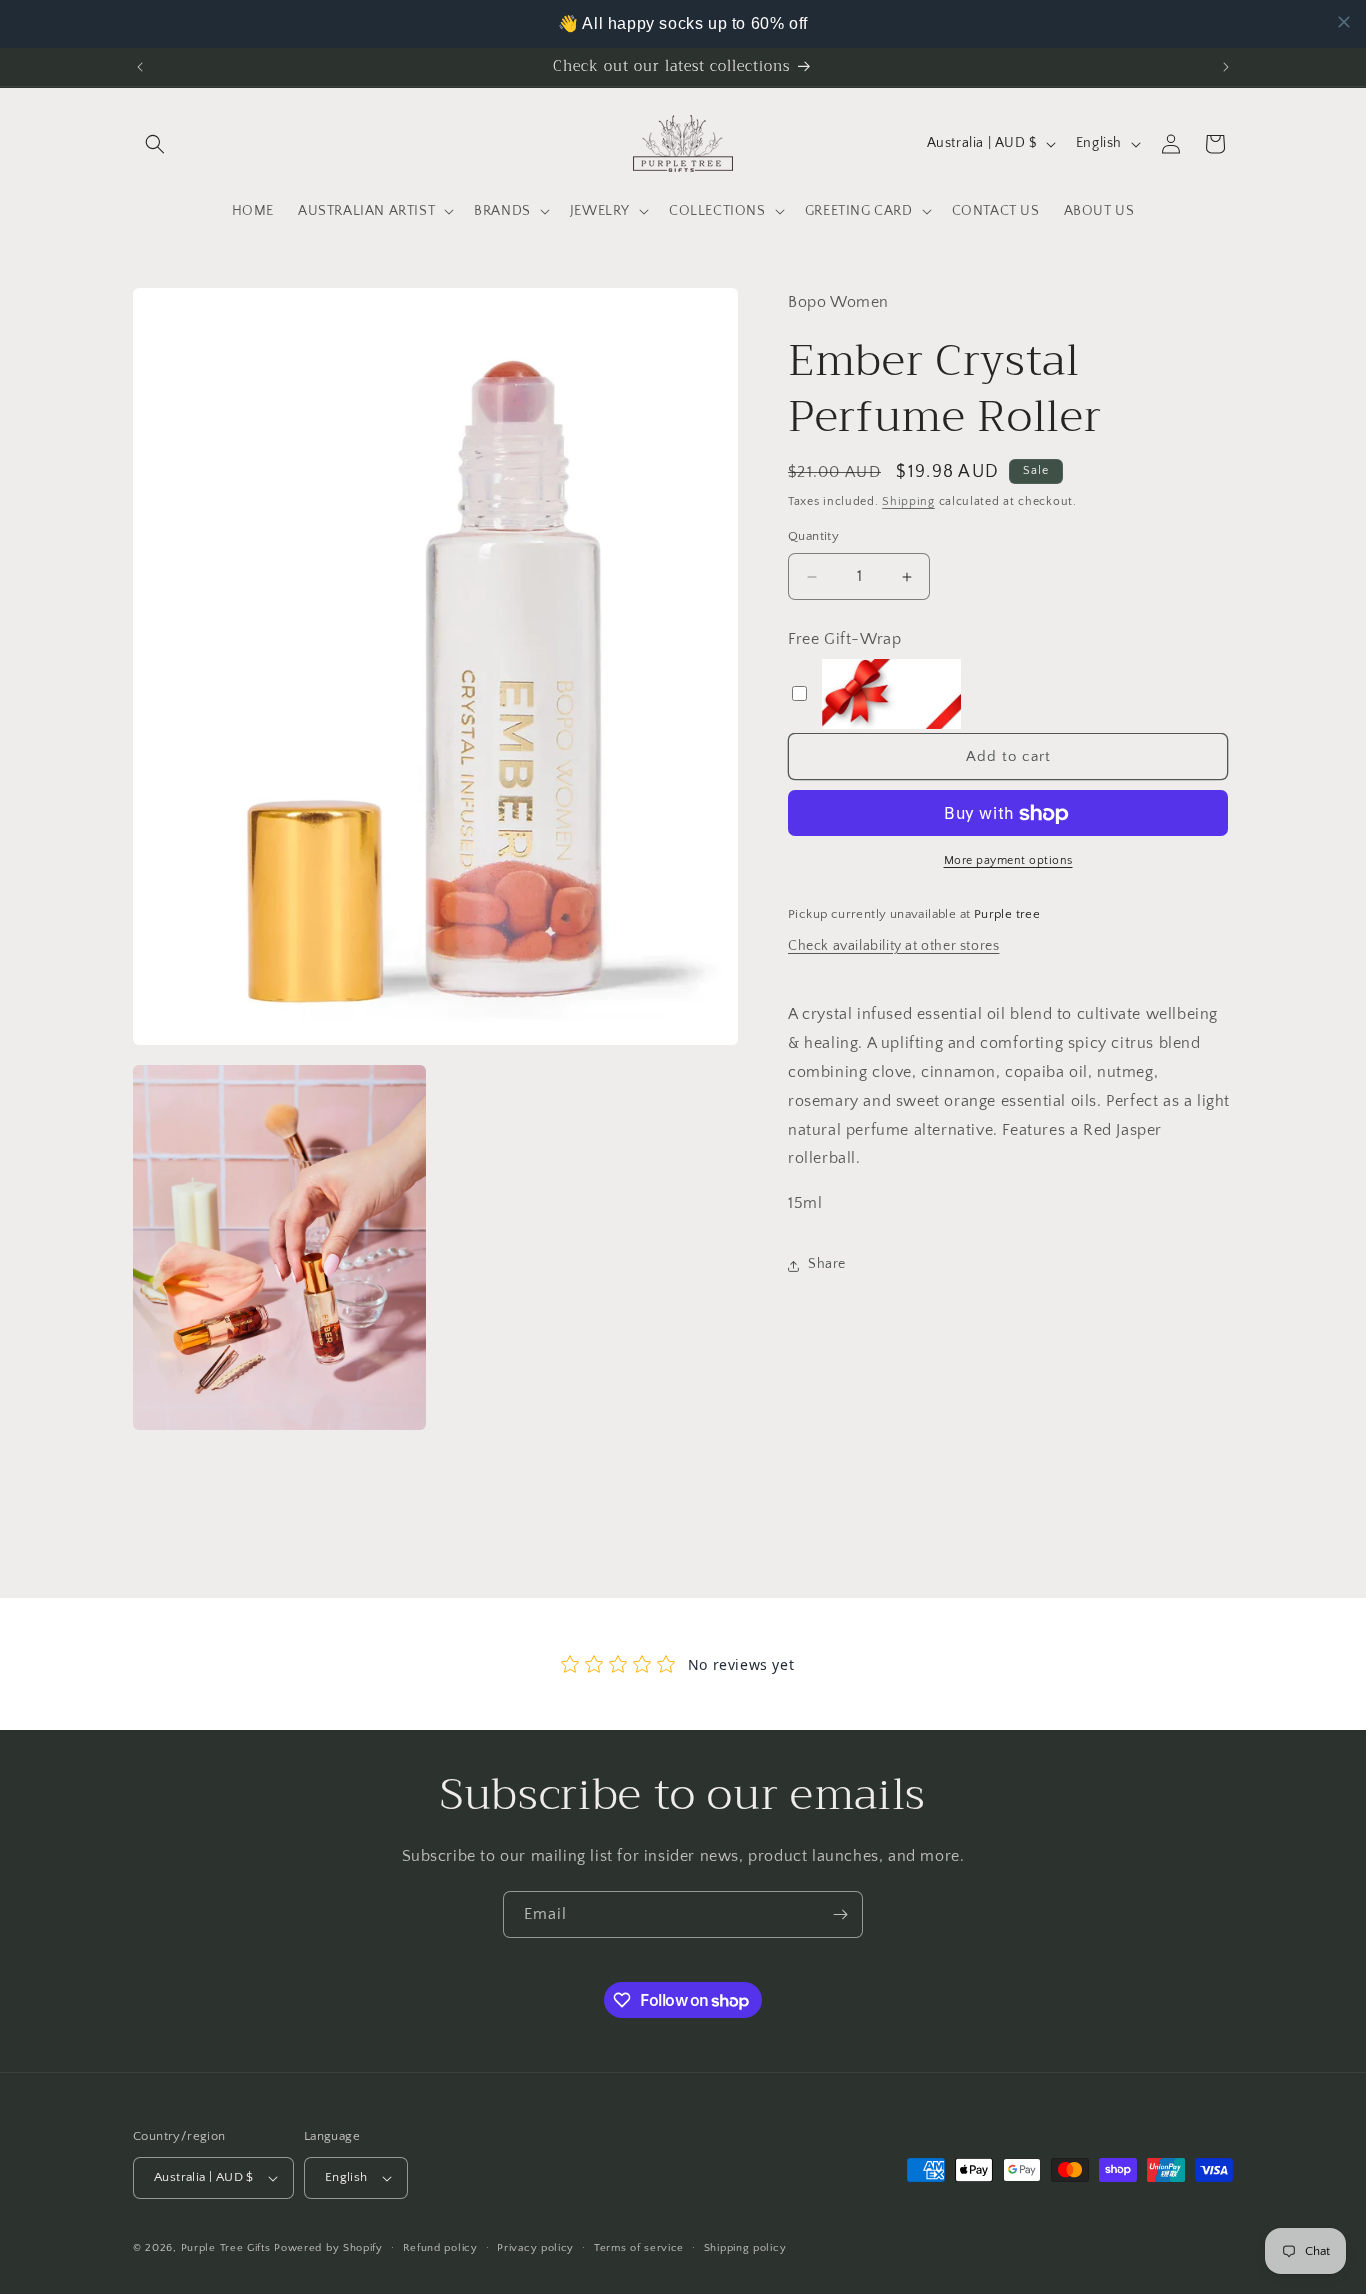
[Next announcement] (1226, 67)
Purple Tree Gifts (226, 2248)
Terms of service (639, 2247)
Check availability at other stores (893, 946)
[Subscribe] (840, 1914)
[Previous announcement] (140, 67)
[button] (155, 144)
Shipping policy (745, 2247)
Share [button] (827, 1265)
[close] (1344, 22)
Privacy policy (535, 2247)
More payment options (1008, 861)
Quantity (813, 537)
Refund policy (440, 2247)
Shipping (908, 501)
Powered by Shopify (328, 2248)
